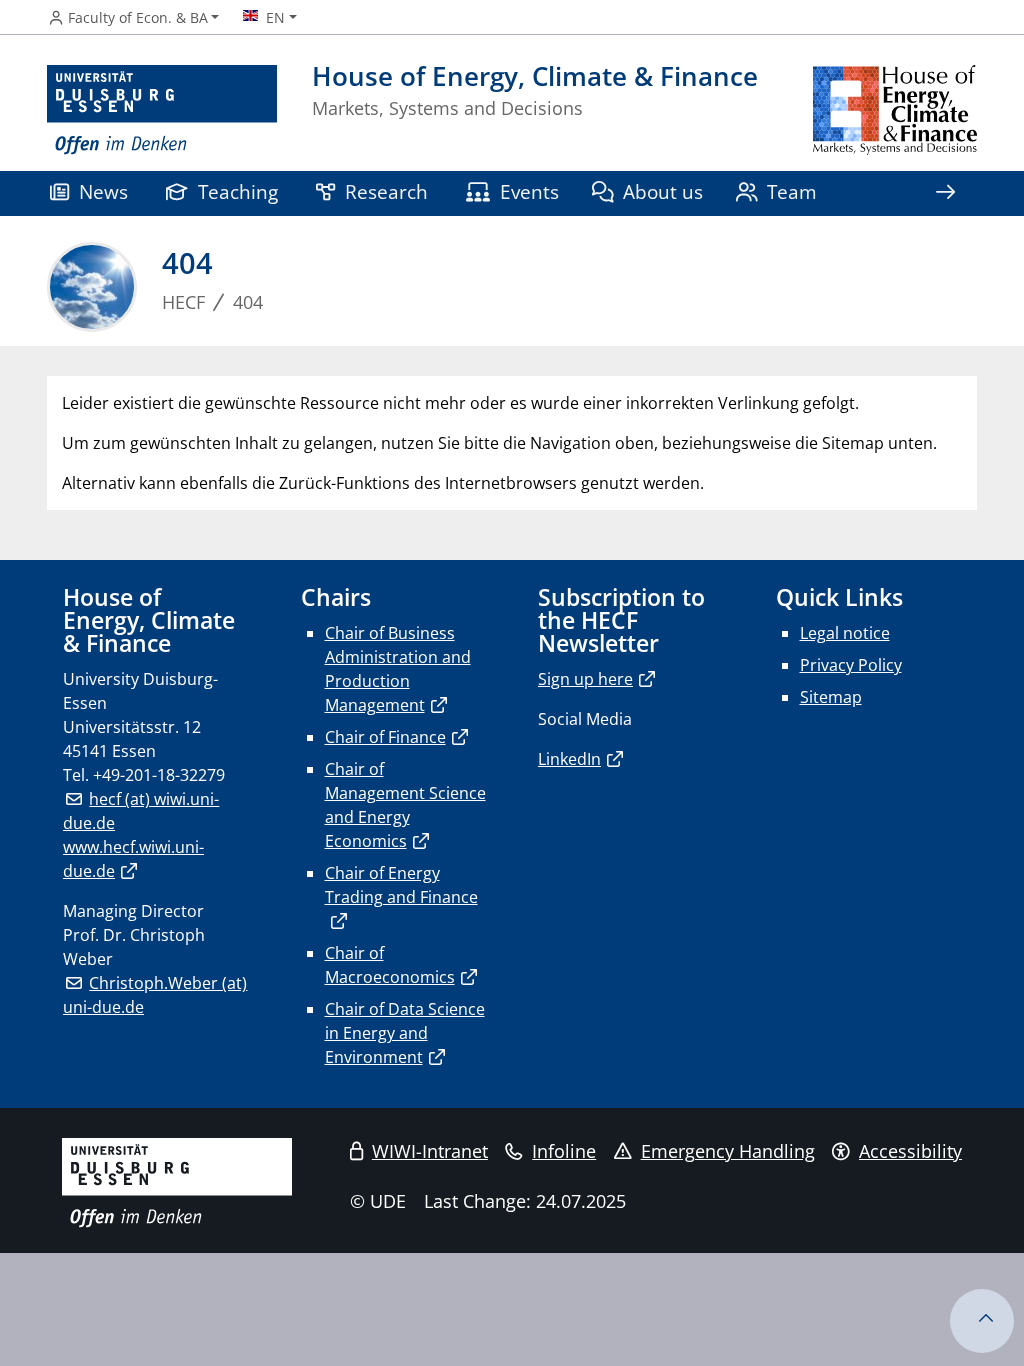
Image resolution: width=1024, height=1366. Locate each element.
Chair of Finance (385, 737)
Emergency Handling (728, 1151)
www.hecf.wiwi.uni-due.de (133, 859)
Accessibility (910, 1151)
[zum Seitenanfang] (982, 1321)
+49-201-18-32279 (159, 775)
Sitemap (831, 697)
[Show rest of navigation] (945, 193)
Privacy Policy (851, 665)
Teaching (238, 191)
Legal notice (845, 633)
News (103, 191)
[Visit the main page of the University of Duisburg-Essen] (162, 110)
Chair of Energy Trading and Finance (401, 885)
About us (663, 191)
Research (386, 191)
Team (792, 191)
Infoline (564, 1151)
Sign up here (585, 679)
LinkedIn (569, 759)
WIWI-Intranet (430, 1151)
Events (529, 191)
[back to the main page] (895, 110)
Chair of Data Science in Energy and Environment (405, 1033)
